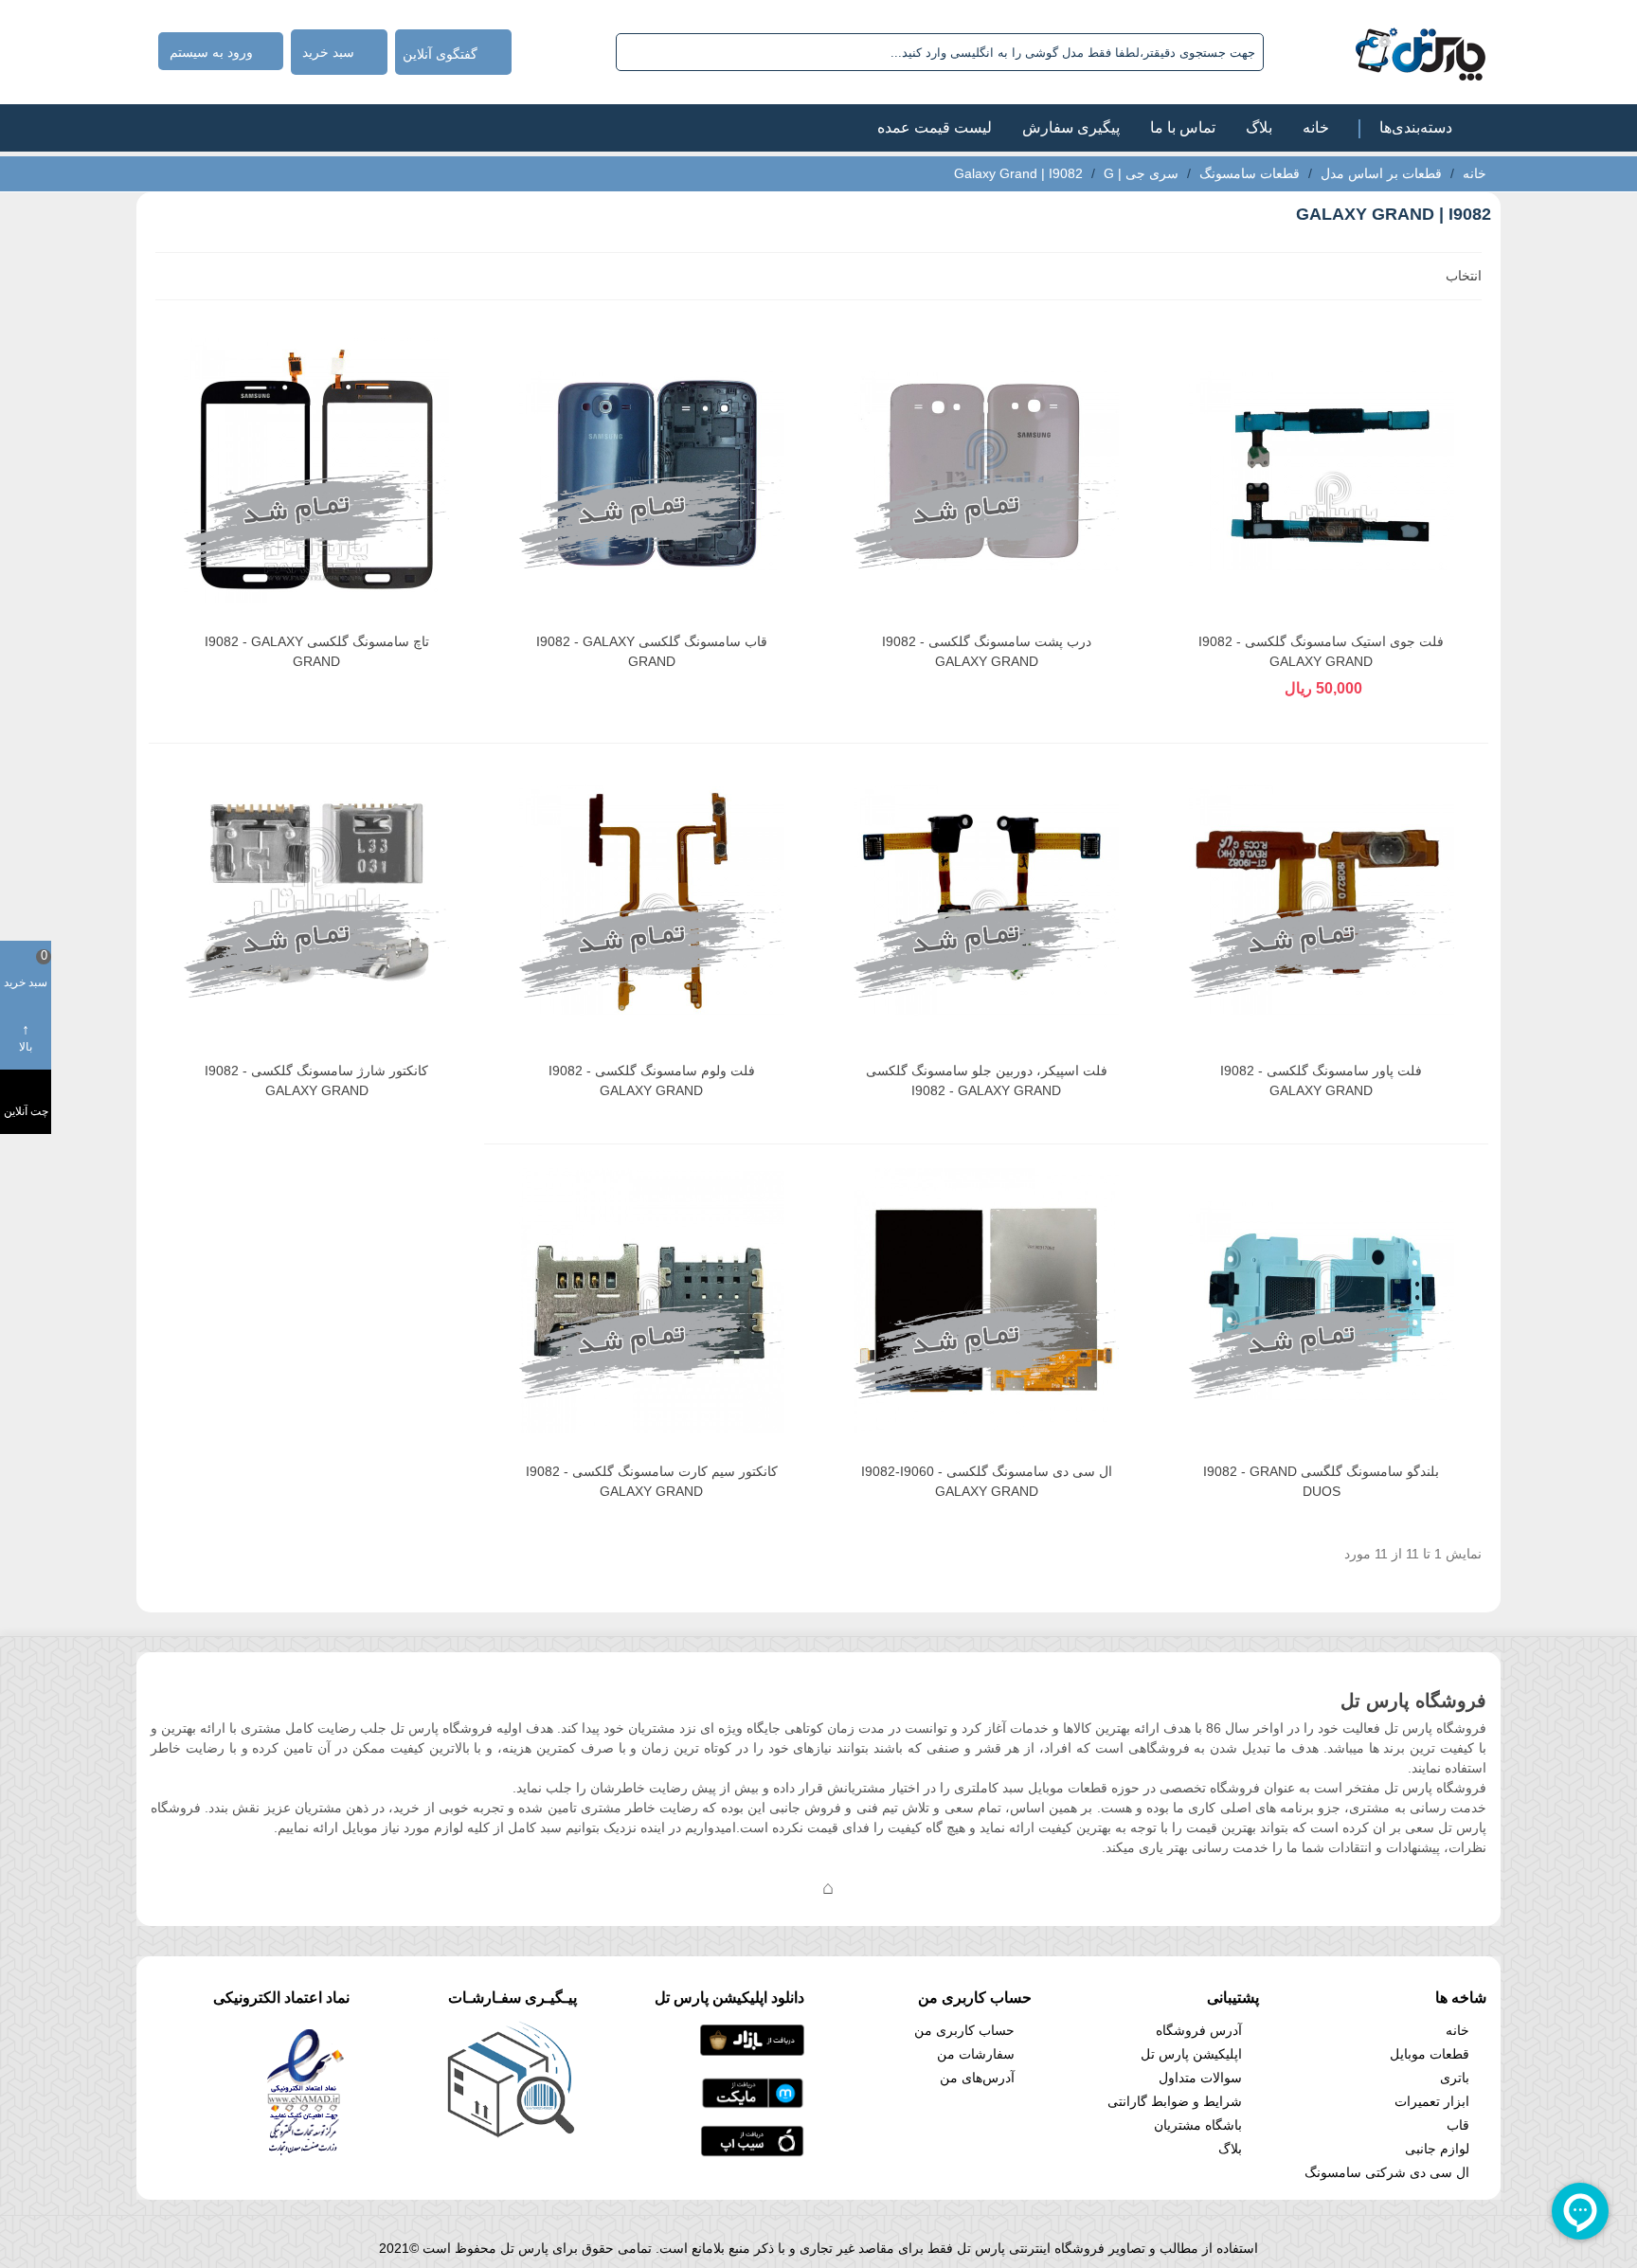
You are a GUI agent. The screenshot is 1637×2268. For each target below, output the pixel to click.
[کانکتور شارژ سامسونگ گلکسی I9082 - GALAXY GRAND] (316, 900)
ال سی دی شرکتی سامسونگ (1387, 2172)
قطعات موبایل (1430, 2054)
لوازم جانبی (1437, 2149)
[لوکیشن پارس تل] (828, 1887)
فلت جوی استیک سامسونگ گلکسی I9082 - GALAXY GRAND (1321, 651)
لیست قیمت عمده (935, 127)
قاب (1458, 2125)
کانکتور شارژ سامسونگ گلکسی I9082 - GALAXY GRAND (316, 1080)
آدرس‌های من (977, 2078)
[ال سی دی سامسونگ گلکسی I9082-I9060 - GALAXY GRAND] (986, 1301)
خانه (1316, 127)
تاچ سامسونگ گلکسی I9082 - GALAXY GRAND (317, 651)
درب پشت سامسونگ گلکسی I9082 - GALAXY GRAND (987, 651)
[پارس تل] (1379, 52)
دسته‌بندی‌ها (1416, 127)
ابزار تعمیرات (1432, 2101)
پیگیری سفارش (1071, 127)
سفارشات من (976, 2054)
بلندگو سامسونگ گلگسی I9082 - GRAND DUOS (1321, 1481)
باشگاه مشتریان (1198, 2125)
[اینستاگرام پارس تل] (752, 1887)
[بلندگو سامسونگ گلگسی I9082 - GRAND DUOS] (1322, 1301)
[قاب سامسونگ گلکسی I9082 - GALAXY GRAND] (652, 471)
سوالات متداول (1200, 2078)
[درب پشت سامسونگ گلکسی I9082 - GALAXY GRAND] (986, 471)
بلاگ (1259, 127)
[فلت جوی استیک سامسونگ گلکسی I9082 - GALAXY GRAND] (1322, 471)
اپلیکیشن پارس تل (1191, 2054)
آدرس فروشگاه (1199, 2030)
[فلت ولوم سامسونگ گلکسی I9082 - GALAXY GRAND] (652, 900)
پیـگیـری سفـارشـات (513, 1998)
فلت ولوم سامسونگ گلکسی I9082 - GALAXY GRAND (652, 1080)
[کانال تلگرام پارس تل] (790, 1887)
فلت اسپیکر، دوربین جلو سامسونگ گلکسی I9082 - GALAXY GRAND (987, 1080)
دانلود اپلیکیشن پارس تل (729, 1998)
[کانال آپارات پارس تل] (866, 1887)
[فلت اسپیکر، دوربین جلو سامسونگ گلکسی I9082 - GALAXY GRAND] (986, 900)
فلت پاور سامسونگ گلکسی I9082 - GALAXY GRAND (1321, 1080)
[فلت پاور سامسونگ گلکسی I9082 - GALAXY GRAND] (1322, 900)
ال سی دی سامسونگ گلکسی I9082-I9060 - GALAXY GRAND (987, 1481)
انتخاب (1462, 276)
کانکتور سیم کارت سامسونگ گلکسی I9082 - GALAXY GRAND (652, 1481)
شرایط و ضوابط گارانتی (1175, 2101)
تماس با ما (1183, 127)
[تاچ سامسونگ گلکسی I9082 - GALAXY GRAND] (316, 471)
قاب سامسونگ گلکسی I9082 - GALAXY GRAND (652, 651)
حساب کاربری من (964, 2030)
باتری (1455, 2078)
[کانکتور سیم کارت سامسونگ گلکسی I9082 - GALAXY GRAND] (652, 1301)
